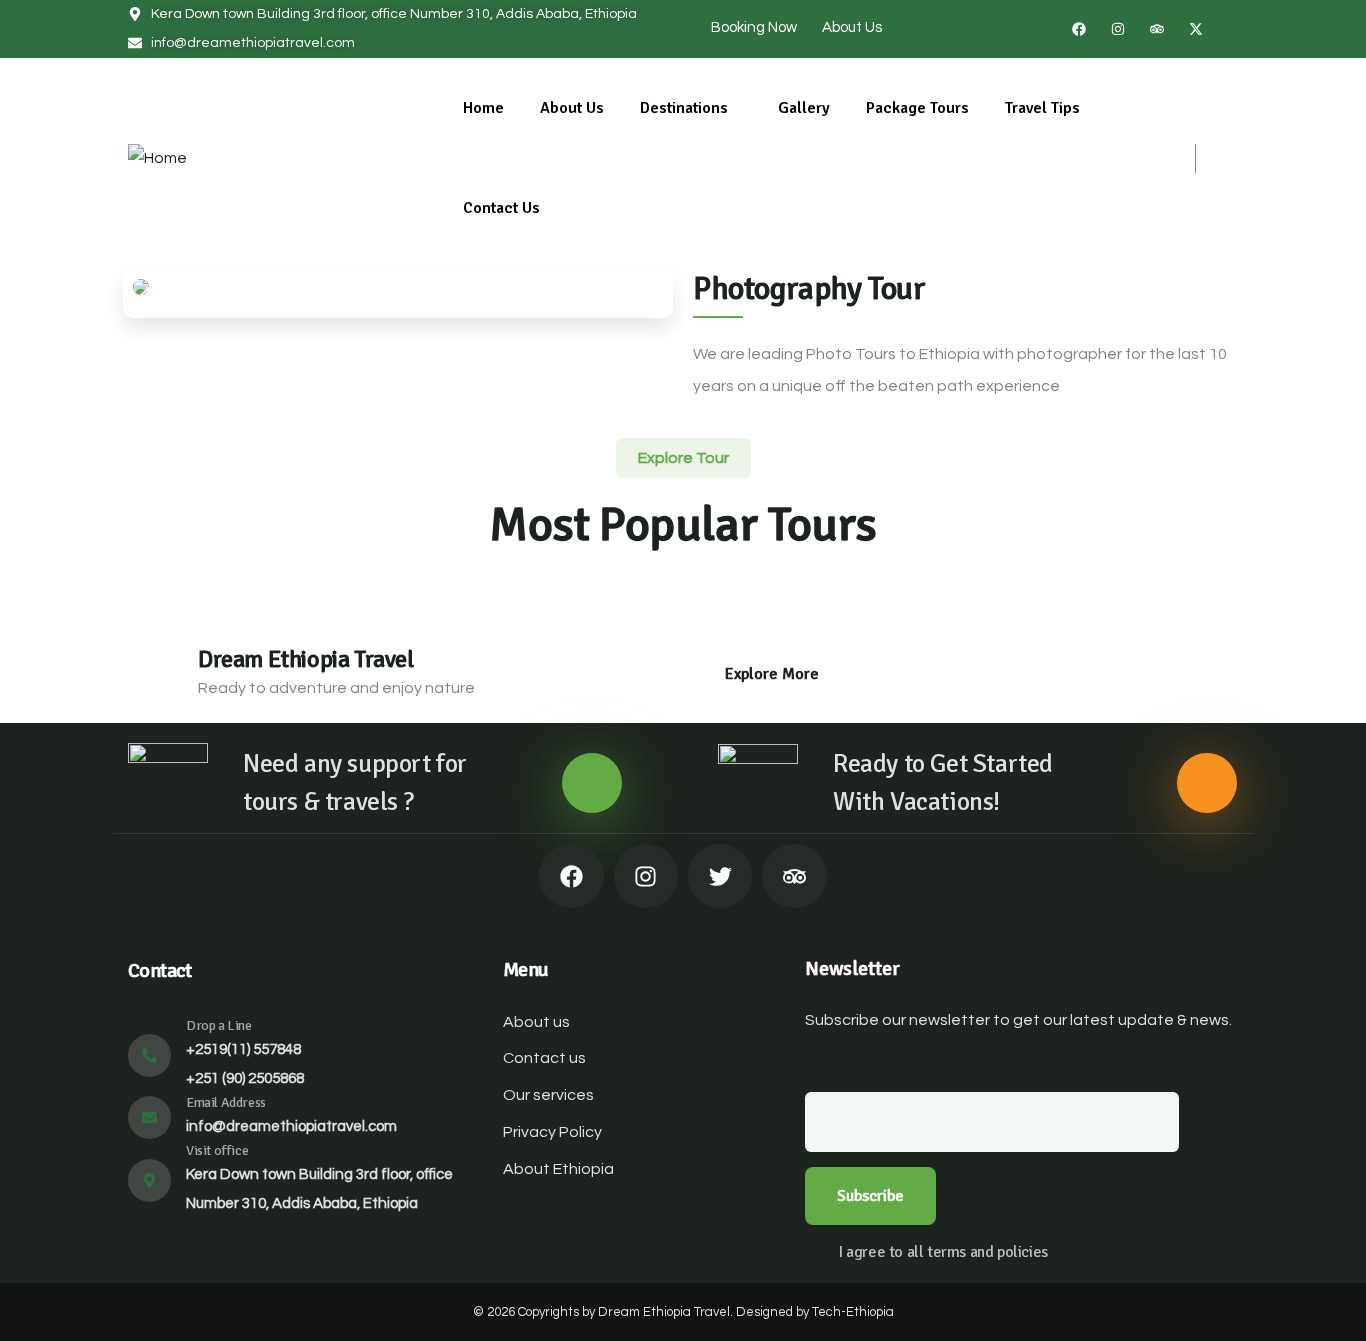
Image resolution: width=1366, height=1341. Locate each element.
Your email (842, 1077)
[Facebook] (1079, 29)
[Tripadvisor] (1157, 29)
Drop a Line (219, 1025)
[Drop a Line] (149, 1055)
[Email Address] (149, 1117)
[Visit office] (149, 1180)
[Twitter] (720, 876)
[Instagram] (1118, 29)
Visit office (217, 1150)
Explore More (772, 674)
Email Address (226, 1102)
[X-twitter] (1196, 29)
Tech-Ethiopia (853, 1312)
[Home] (157, 158)
